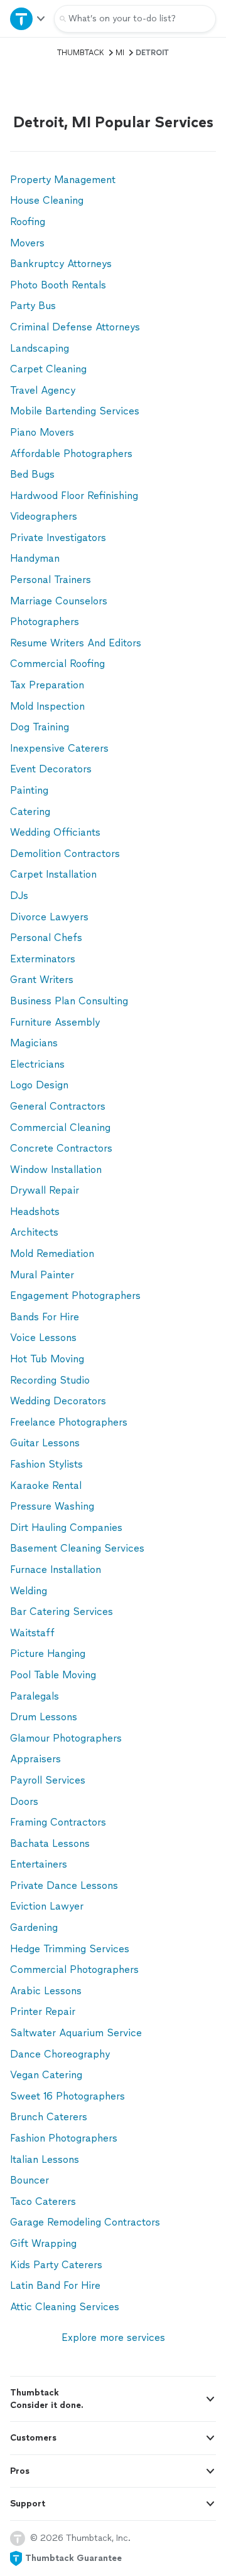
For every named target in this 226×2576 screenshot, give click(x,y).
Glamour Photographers (66, 1738)
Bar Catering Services (62, 1611)
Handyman (35, 558)
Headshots (35, 1212)
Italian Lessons (45, 2159)
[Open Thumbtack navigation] (27, 18)
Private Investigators (58, 538)
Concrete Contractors (61, 1148)
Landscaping (40, 348)
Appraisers (35, 1759)
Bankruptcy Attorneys (61, 264)
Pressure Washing (52, 1506)
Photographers (45, 622)
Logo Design (39, 1085)
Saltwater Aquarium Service (76, 2033)
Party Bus (33, 306)
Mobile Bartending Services (75, 411)
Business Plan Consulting (69, 1001)
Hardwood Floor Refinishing (74, 496)
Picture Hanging (48, 1653)
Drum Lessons (44, 1717)
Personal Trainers (51, 580)
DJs (19, 896)
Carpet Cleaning (48, 369)
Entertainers (39, 1864)
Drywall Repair (45, 1190)
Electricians (37, 1064)
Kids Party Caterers (56, 2265)
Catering (30, 812)
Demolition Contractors (65, 854)
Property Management (63, 180)
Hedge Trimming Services (70, 1949)
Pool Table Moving (53, 1675)
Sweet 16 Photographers (67, 2096)
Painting (29, 790)
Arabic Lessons (46, 1991)
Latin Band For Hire (55, 2285)
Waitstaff (32, 1633)
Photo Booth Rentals (58, 285)
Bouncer (30, 2180)
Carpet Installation (53, 874)
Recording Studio (50, 1380)
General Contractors (58, 1106)
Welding (29, 1591)
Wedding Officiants (55, 832)
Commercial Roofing (57, 664)
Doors (24, 1801)
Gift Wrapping (43, 2243)
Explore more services (113, 2337)
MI (120, 53)
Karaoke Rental (46, 1485)
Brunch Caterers (49, 2117)
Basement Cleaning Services (77, 1548)
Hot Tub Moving (47, 1359)
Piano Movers (42, 432)
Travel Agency (43, 390)
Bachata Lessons (50, 1843)
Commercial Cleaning (60, 1128)
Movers (27, 243)
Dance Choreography (60, 2054)
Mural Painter (42, 1275)
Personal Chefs (46, 938)
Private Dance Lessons (64, 1885)
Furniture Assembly (55, 1022)
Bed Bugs (32, 474)
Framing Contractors (58, 1822)
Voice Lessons (43, 1338)
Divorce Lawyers (49, 917)
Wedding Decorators (58, 1401)
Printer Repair (43, 2011)
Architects (34, 1232)
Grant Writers (42, 980)
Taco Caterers (43, 2201)
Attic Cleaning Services (65, 2307)
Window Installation (56, 1170)
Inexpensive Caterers (59, 748)
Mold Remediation (52, 1254)
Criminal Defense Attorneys (75, 327)
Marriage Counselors (59, 601)
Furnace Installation (56, 1569)
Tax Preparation (47, 685)
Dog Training (40, 727)
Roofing (28, 222)
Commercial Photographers (74, 1969)
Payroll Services (48, 1780)
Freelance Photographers (69, 1422)
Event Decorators (51, 769)
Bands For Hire (45, 1317)
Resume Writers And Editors (76, 643)
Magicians (34, 1043)
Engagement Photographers (75, 1296)
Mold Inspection (47, 706)
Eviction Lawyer (47, 1906)
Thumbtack (81, 53)
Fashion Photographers (64, 2138)
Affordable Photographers (71, 454)
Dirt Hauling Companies (66, 1527)
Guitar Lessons (45, 1443)
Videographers (44, 516)
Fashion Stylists (46, 1464)
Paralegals (35, 1696)
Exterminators (43, 959)
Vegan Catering (46, 2075)
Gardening (34, 1927)
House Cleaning (47, 200)
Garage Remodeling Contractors (85, 2222)
